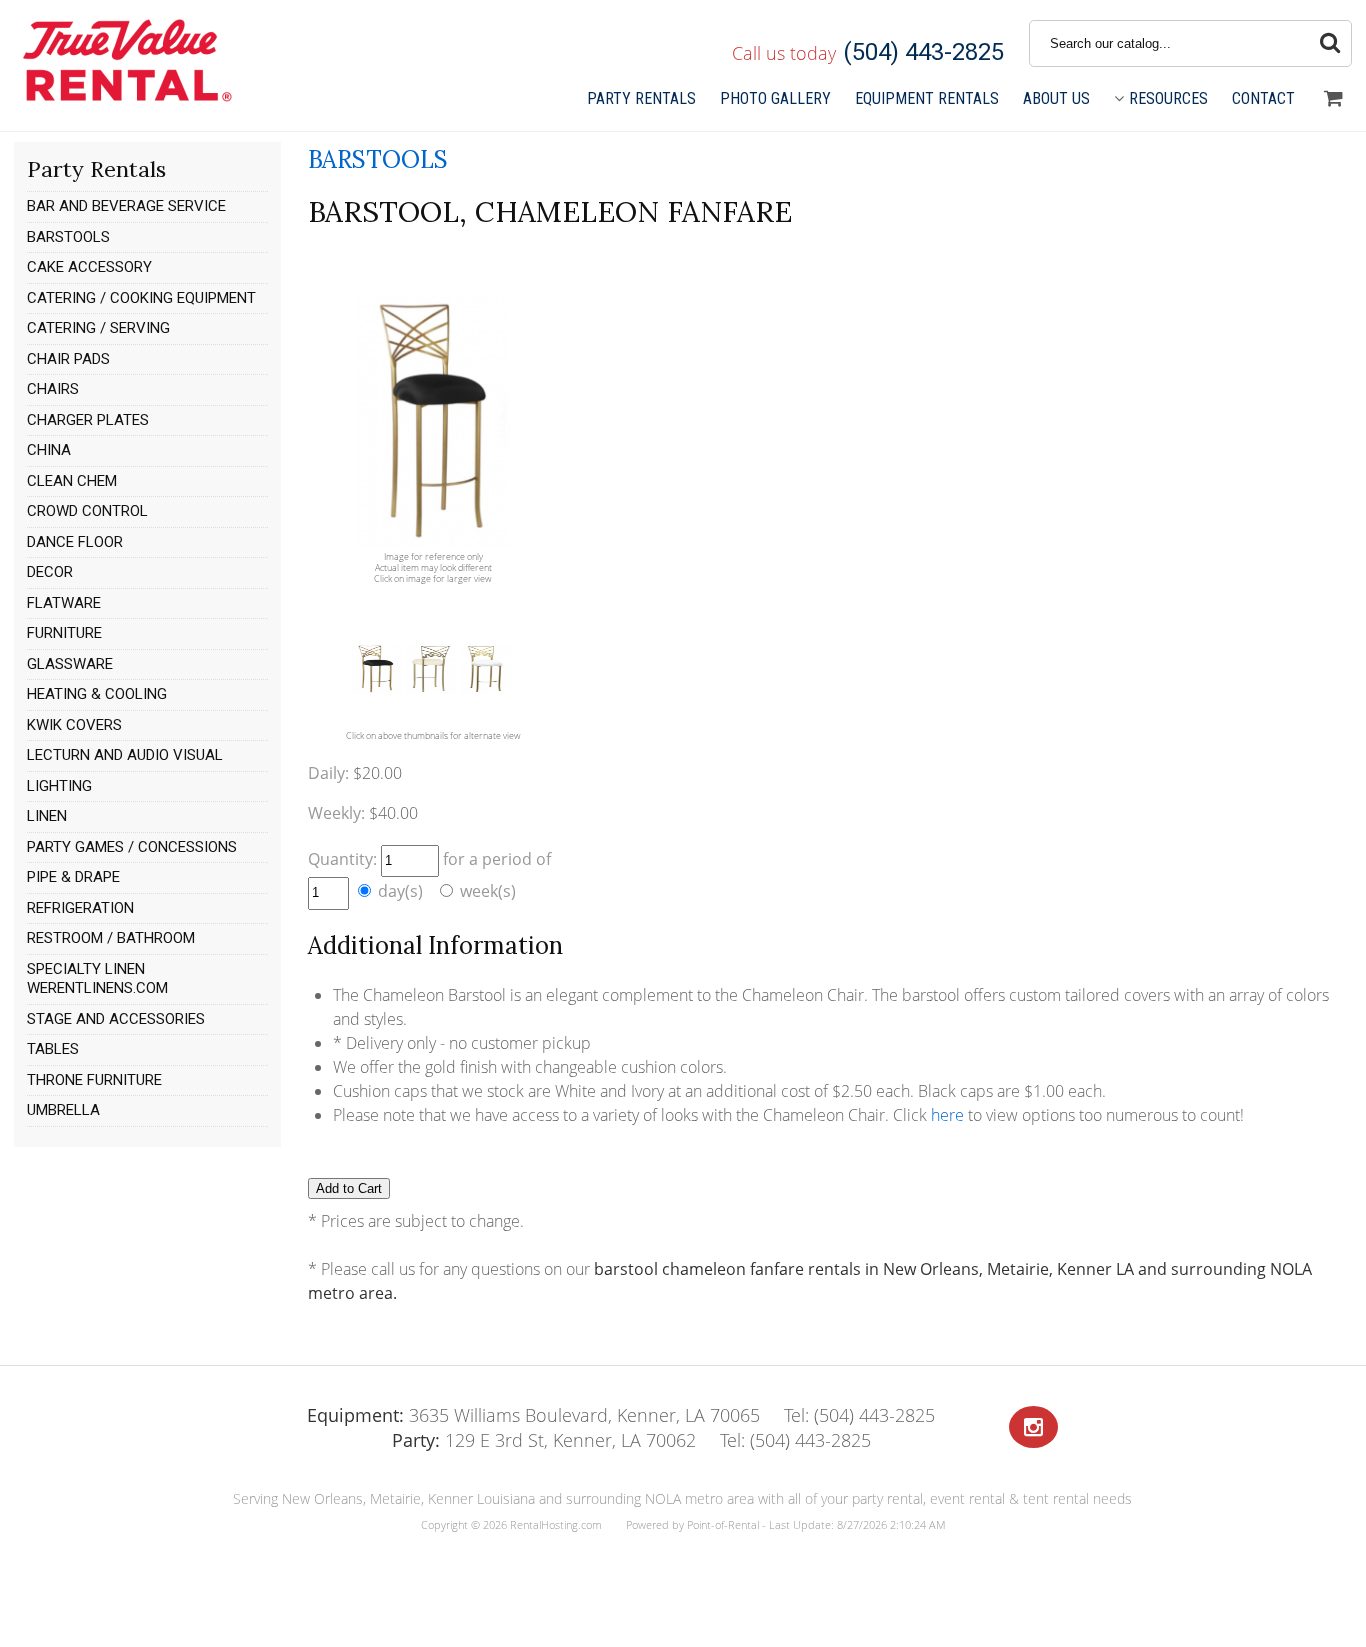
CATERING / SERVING (98, 328)
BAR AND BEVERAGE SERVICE (126, 206)
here (947, 1115)
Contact (1263, 98)
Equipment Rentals (927, 98)
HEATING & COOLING (97, 694)
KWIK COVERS (74, 725)
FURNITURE (64, 633)
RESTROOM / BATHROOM (111, 938)
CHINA (49, 450)
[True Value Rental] (125, 99)
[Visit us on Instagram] (1033, 1427)
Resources (1168, 98)
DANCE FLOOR (75, 542)
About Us (1056, 98)
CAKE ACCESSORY (89, 267)
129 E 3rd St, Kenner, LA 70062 (544, 1440)
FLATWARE (64, 603)
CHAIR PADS (68, 359)
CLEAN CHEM (72, 481)
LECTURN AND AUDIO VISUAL (125, 755)
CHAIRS (53, 389)
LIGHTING (59, 786)
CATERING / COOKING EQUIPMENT (141, 298)
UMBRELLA (63, 1110)
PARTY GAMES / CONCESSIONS (132, 847)
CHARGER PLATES (88, 420)
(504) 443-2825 (923, 52)
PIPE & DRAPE (73, 877)
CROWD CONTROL (87, 511)
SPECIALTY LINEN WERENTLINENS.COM (97, 979)
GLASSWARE (70, 664)
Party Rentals (641, 98)
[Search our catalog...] (1330, 43)
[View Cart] (1333, 99)
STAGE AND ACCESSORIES (116, 1019)
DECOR (50, 572)
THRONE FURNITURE (94, 1080)
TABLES (53, 1049)
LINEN (47, 816)
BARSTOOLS (68, 237)
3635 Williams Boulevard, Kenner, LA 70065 (533, 1415)
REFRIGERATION (80, 908)
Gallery (775, 98)
